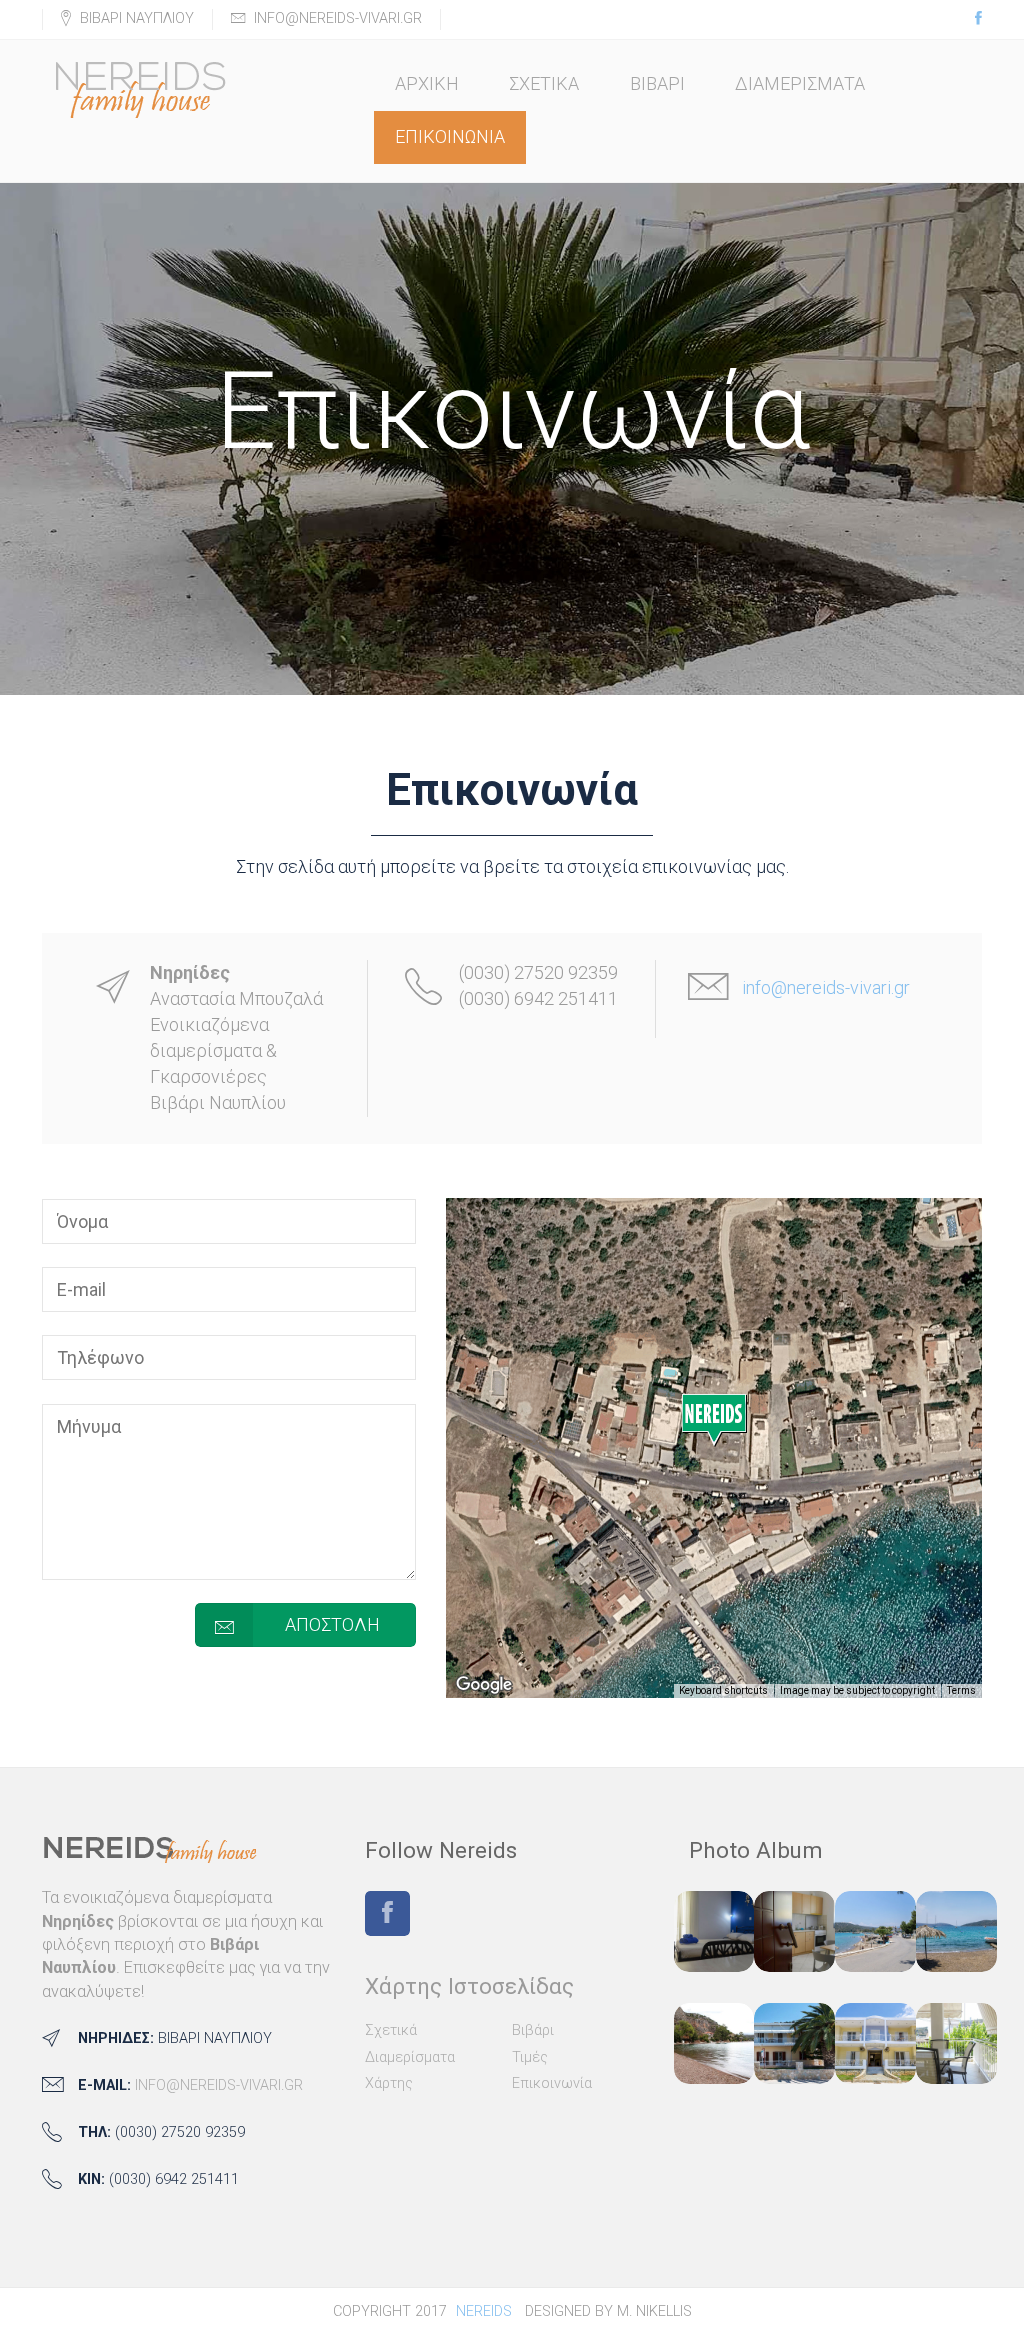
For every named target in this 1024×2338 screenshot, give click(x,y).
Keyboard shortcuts (723, 1690)
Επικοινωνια (450, 136)
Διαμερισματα (800, 83)
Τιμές (530, 2057)
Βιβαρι (657, 83)
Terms (961, 1690)
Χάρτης (389, 2083)
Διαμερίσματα (410, 2057)
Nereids (484, 2311)
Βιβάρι (533, 2030)
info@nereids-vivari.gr (826, 987)
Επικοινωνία (552, 2083)
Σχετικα (544, 83)
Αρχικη (427, 83)
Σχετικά (391, 2030)
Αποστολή (332, 1624)
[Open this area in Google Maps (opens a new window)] (484, 1685)
